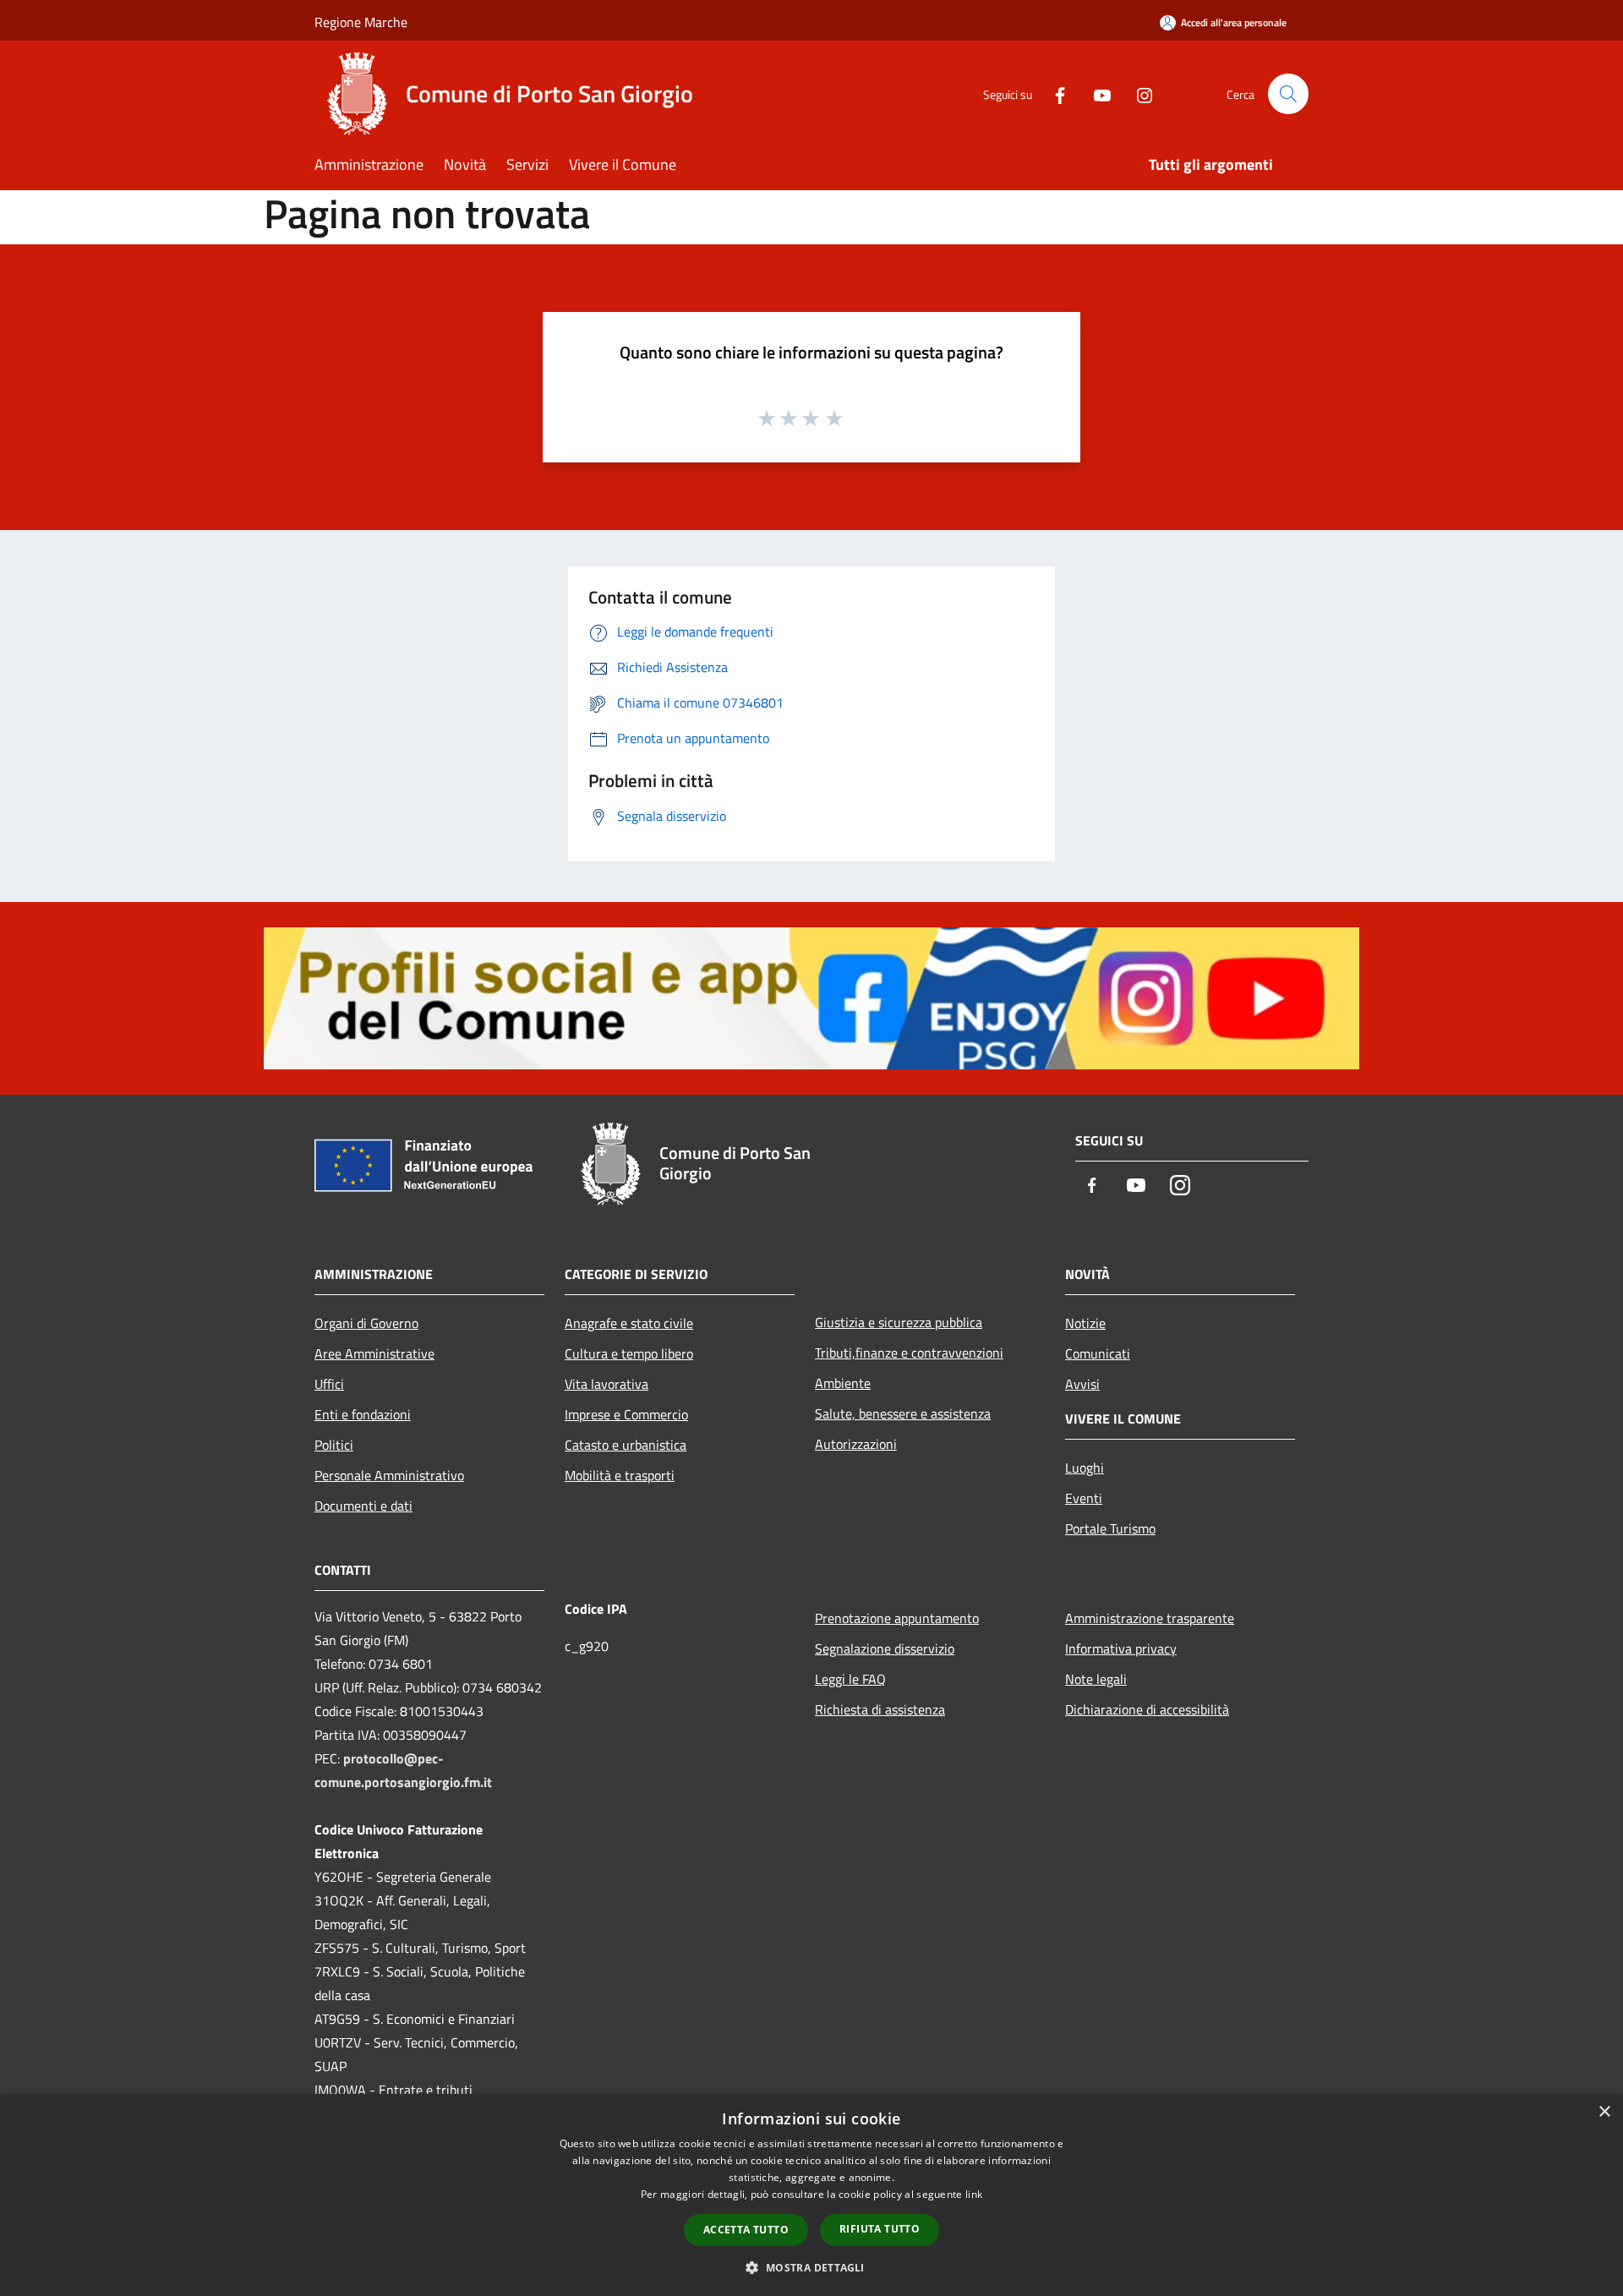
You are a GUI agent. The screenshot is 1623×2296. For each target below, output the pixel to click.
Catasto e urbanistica (626, 1445)
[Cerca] (1288, 94)
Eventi (1084, 1498)
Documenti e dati (363, 1506)
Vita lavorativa (607, 1384)
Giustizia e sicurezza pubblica (899, 1322)
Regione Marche (361, 22)
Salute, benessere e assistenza (903, 1413)
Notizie (1085, 1323)
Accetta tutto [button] (746, 2230)
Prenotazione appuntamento (897, 1618)
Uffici (329, 1384)
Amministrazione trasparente (1150, 1618)
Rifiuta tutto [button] (880, 2229)
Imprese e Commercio (626, 1414)
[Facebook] (1053, 93)
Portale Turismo (1110, 1528)
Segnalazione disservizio (885, 1648)
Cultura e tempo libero (629, 1353)
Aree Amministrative (374, 1353)
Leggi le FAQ (850, 1679)
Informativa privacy (1121, 1648)
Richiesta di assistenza (880, 1709)
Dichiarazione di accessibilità (1147, 1709)
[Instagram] (1138, 93)
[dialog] (811, 2195)
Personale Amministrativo (389, 1475)
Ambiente (843, 1383)
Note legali (1096, 1679)
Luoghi (1085, 1468)
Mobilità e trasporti (620, 1475)
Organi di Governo (366, 1323)
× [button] (1604, 2112)
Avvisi (1082, 1384)
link (974, 2194)
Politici (334, 1445)
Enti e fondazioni (363, 1414)
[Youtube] (1096, 93)
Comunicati (1098, 1353)
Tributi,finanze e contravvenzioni (909, 1353)
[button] (811, 2267)
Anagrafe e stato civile (629, 1323)
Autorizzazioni (856, 1444)
